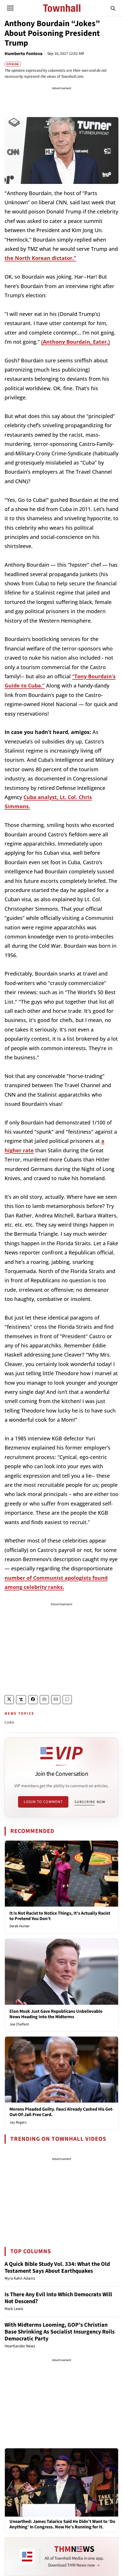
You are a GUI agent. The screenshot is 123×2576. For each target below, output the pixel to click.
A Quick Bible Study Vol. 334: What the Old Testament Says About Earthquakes (57, 2268)
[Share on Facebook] (33, 1700)
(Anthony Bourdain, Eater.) (76, 342)
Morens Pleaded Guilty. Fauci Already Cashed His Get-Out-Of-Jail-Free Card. (61, 2112)
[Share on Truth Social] (21, 1700)
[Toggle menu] (10, 8)
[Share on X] (9, 1700)
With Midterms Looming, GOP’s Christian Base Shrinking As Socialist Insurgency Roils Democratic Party (60, 2332)
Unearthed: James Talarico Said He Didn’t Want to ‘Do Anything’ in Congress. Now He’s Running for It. (62, 2524)
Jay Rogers (18, 2122)
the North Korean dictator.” (40, 258)
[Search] (113, 8)
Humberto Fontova (23, 54)
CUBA (9, 1723)
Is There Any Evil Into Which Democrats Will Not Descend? (58, 2298)
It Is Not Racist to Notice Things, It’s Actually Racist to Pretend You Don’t (60, 1916)
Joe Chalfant (19, 2024)
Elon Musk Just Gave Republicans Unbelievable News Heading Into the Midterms (56, 2014)
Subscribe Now (90, 1802)
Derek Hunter (20, 1926)
